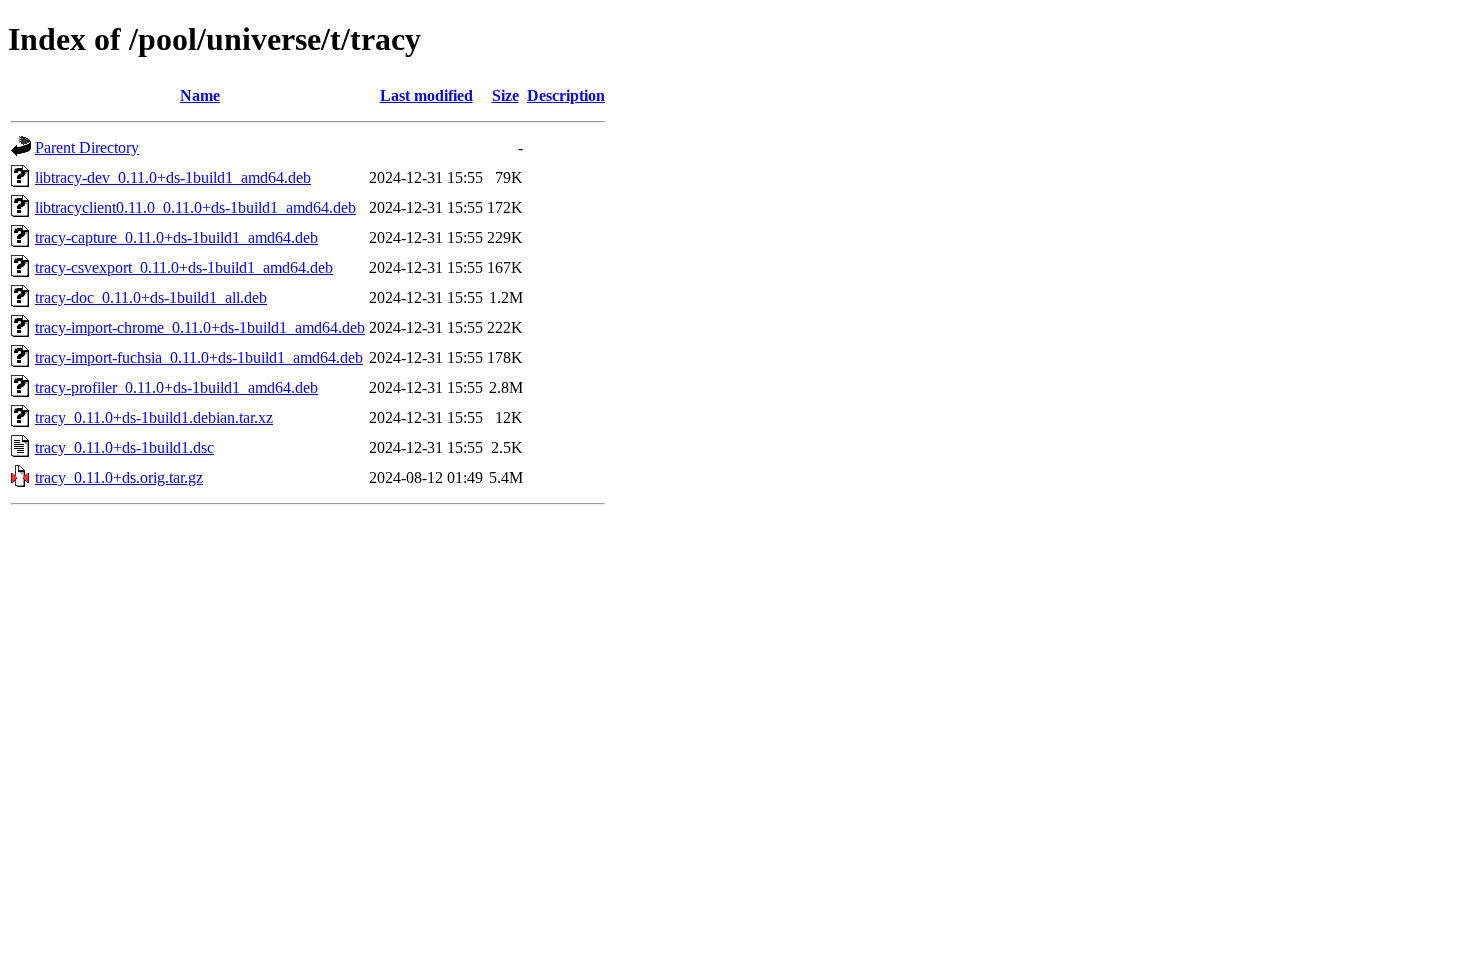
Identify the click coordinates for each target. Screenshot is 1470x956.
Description (566, 95)
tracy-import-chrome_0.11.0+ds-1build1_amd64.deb (200, 327)
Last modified (426, 95)
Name (200, 95)
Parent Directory (87, 147)
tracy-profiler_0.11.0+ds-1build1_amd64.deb (176, 387)
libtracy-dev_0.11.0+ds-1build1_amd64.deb (173, 177)
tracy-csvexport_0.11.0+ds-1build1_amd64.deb (184, 267)
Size (505, 95)
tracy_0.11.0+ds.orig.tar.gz (119, 477)
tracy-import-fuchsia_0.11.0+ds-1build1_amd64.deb (199, 357)
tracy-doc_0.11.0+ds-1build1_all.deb (151, 297)
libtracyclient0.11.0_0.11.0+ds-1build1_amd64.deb (195, 207)
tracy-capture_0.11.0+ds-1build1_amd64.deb (176, 237)
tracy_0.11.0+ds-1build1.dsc (124, 447)
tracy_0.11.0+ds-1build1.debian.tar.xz (154, 417)
